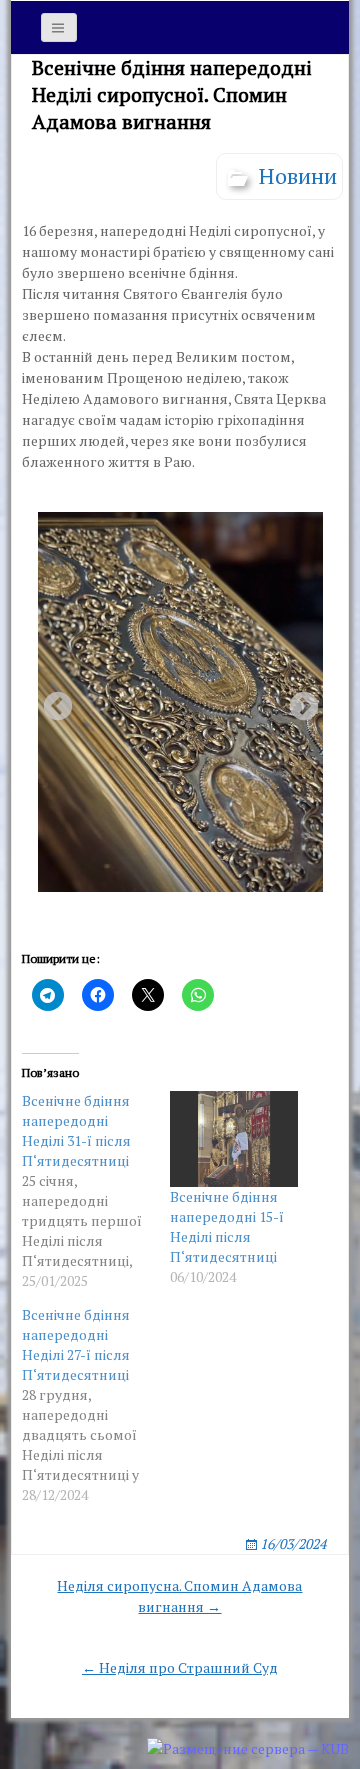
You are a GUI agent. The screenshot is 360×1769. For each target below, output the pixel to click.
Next (298, 701)
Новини (298, 175)
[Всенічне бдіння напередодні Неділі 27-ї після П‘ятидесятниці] (96, 1405)
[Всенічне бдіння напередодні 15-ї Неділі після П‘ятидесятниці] (234, 1139)
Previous (52, 701)
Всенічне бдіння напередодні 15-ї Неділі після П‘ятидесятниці (227, 1226)
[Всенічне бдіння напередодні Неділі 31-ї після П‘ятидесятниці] (96, 1191)
